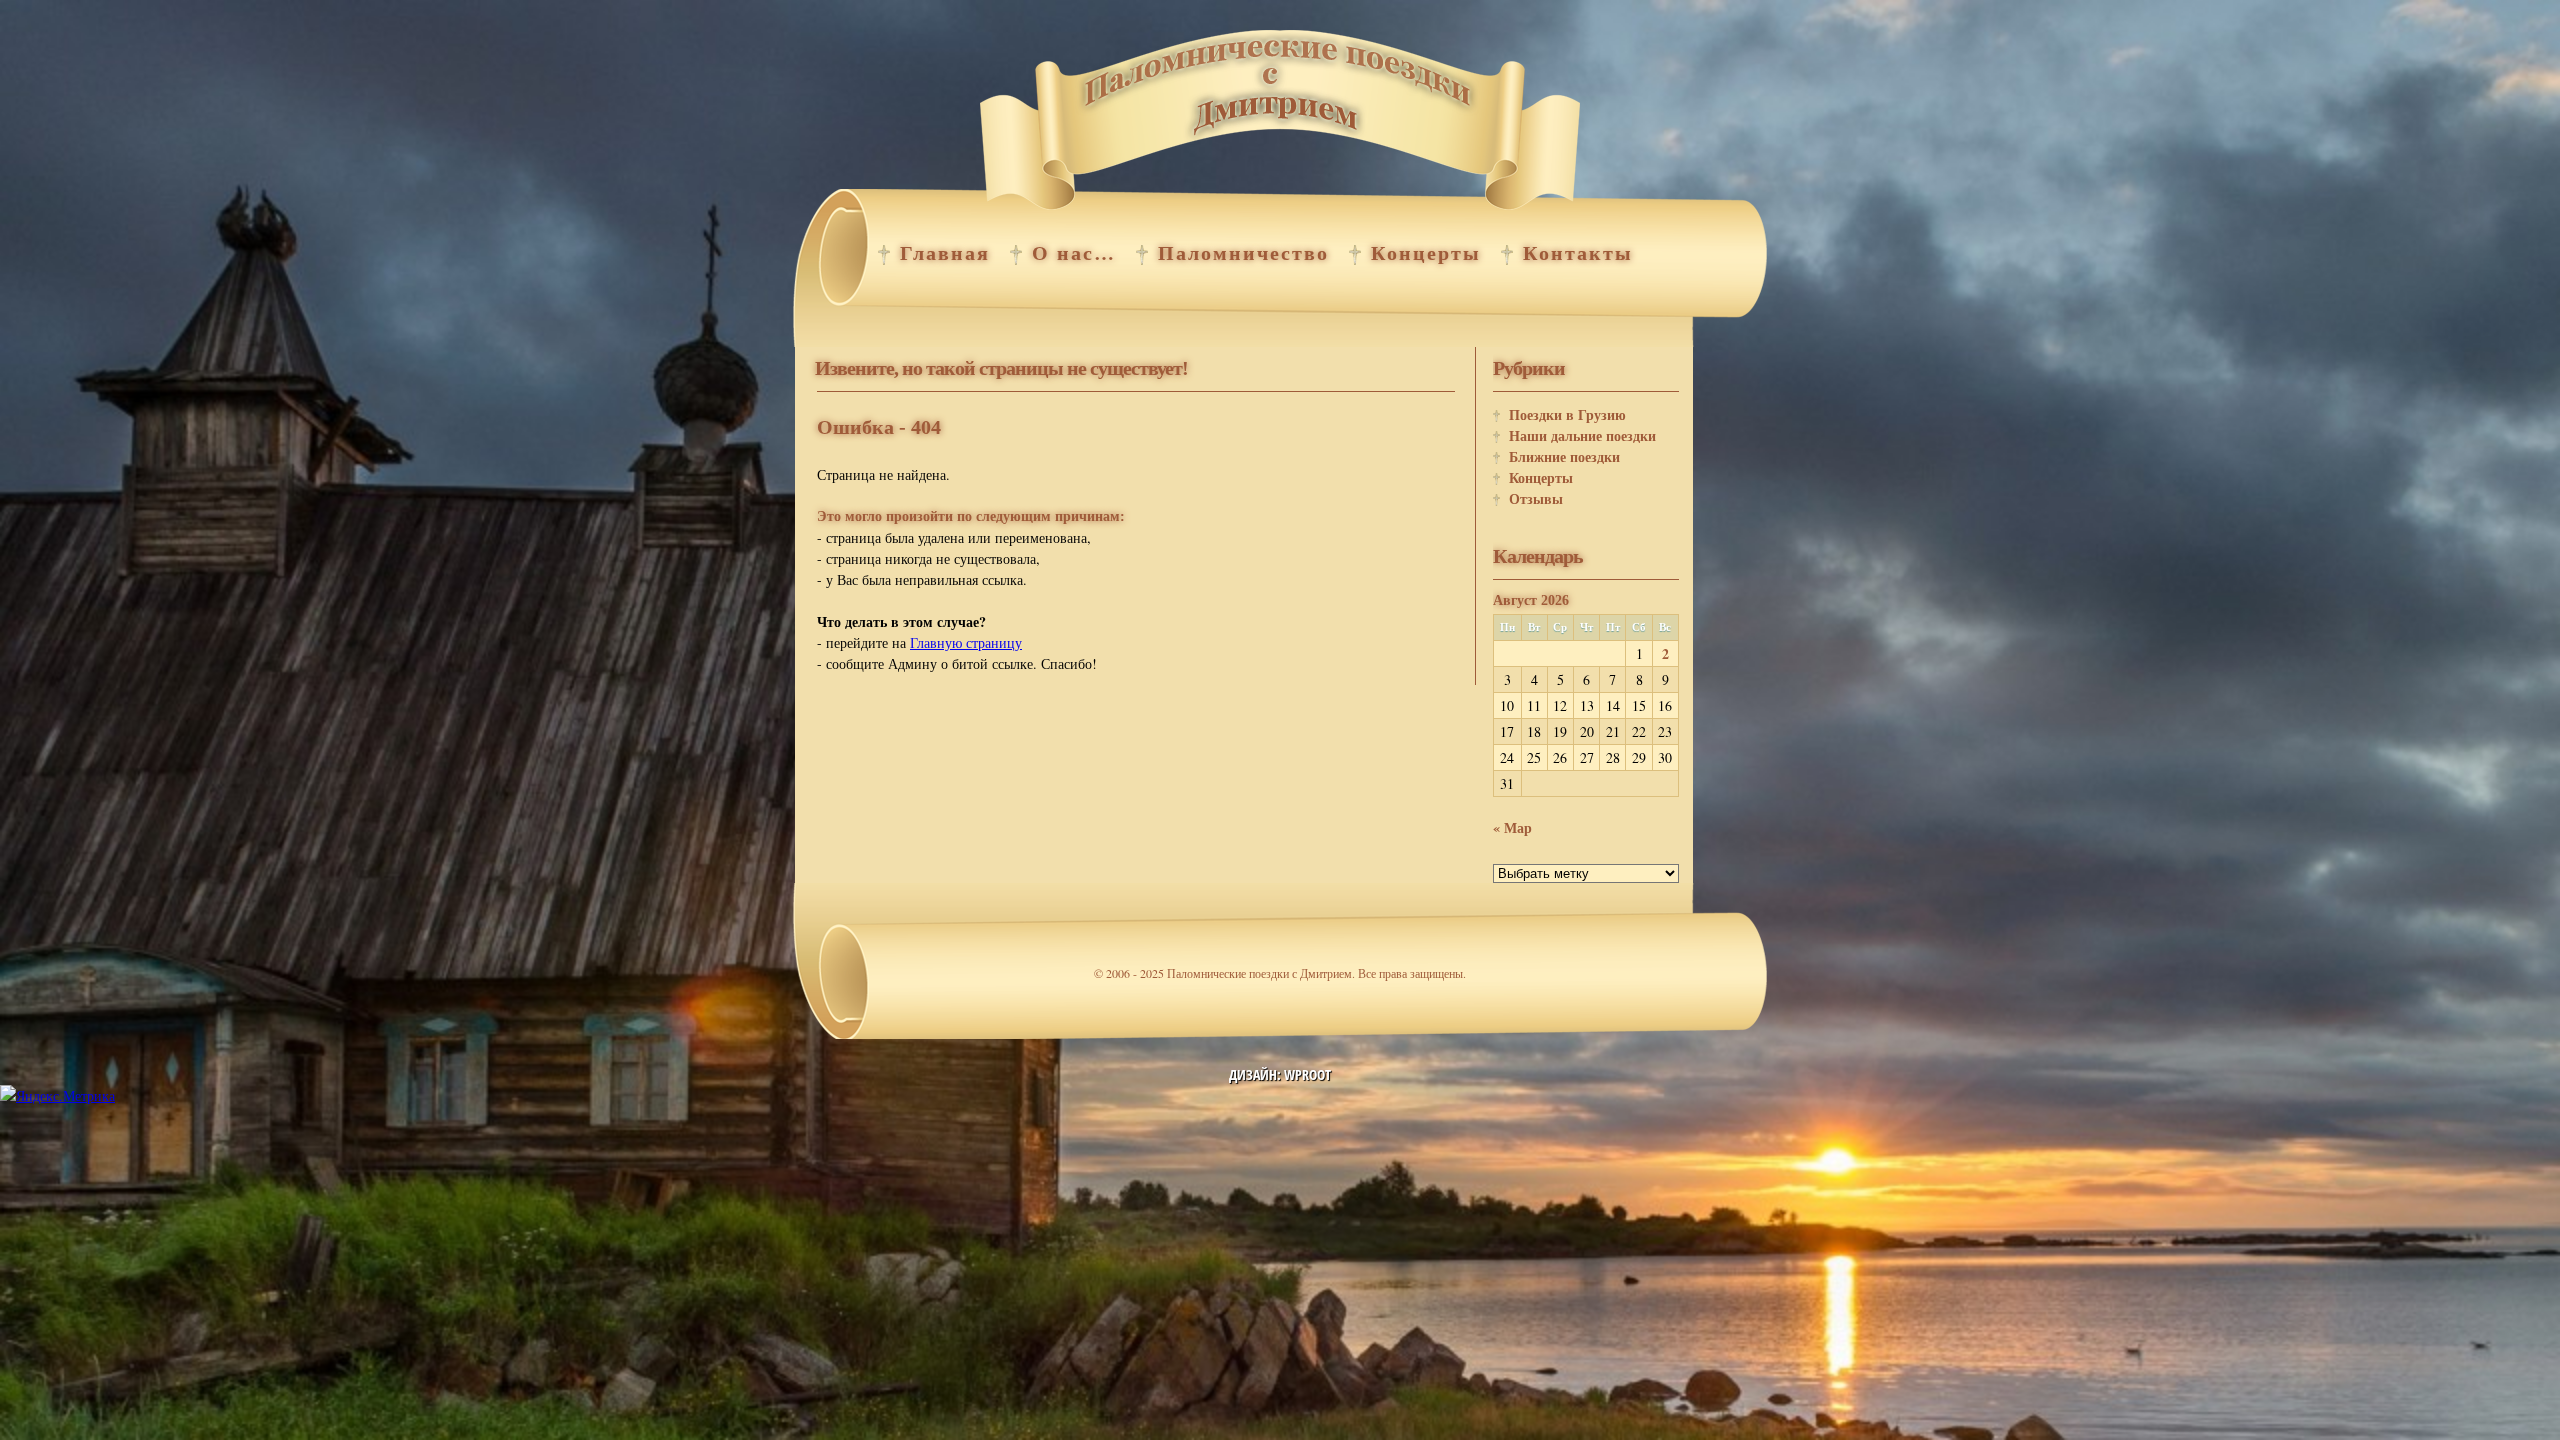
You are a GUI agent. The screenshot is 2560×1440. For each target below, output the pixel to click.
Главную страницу (966, 642)
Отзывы (1536, 498)
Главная (945, 253)
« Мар (1512, 827)
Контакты (1578, 253)
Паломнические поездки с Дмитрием (1280, 124)
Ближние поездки (1564, 456)
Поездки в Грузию (1567, 414)
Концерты (1426, 253)
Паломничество (1243, 253)
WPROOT (1307, 1074)
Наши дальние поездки (1582, 435)
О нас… (1074, 253)
